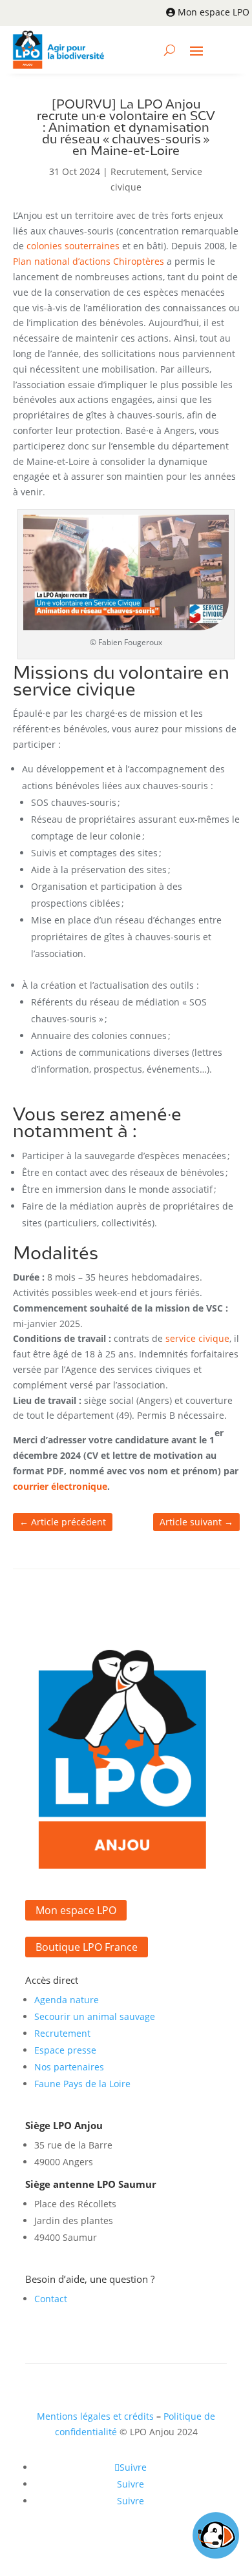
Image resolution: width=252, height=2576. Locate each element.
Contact (51, 2299)
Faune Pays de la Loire (82, 2084)
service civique (197, 1338)
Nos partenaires (69, 2067)
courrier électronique (60, 1486)
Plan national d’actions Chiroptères (89, 261)
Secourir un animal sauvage (95, 2016)
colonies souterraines (73, 246)
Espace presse (65, 2050)
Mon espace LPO (214, 12)
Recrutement (139, 171)
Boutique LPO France (87, 1947)
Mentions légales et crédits (95, 2416)
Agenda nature (67, 2000)
